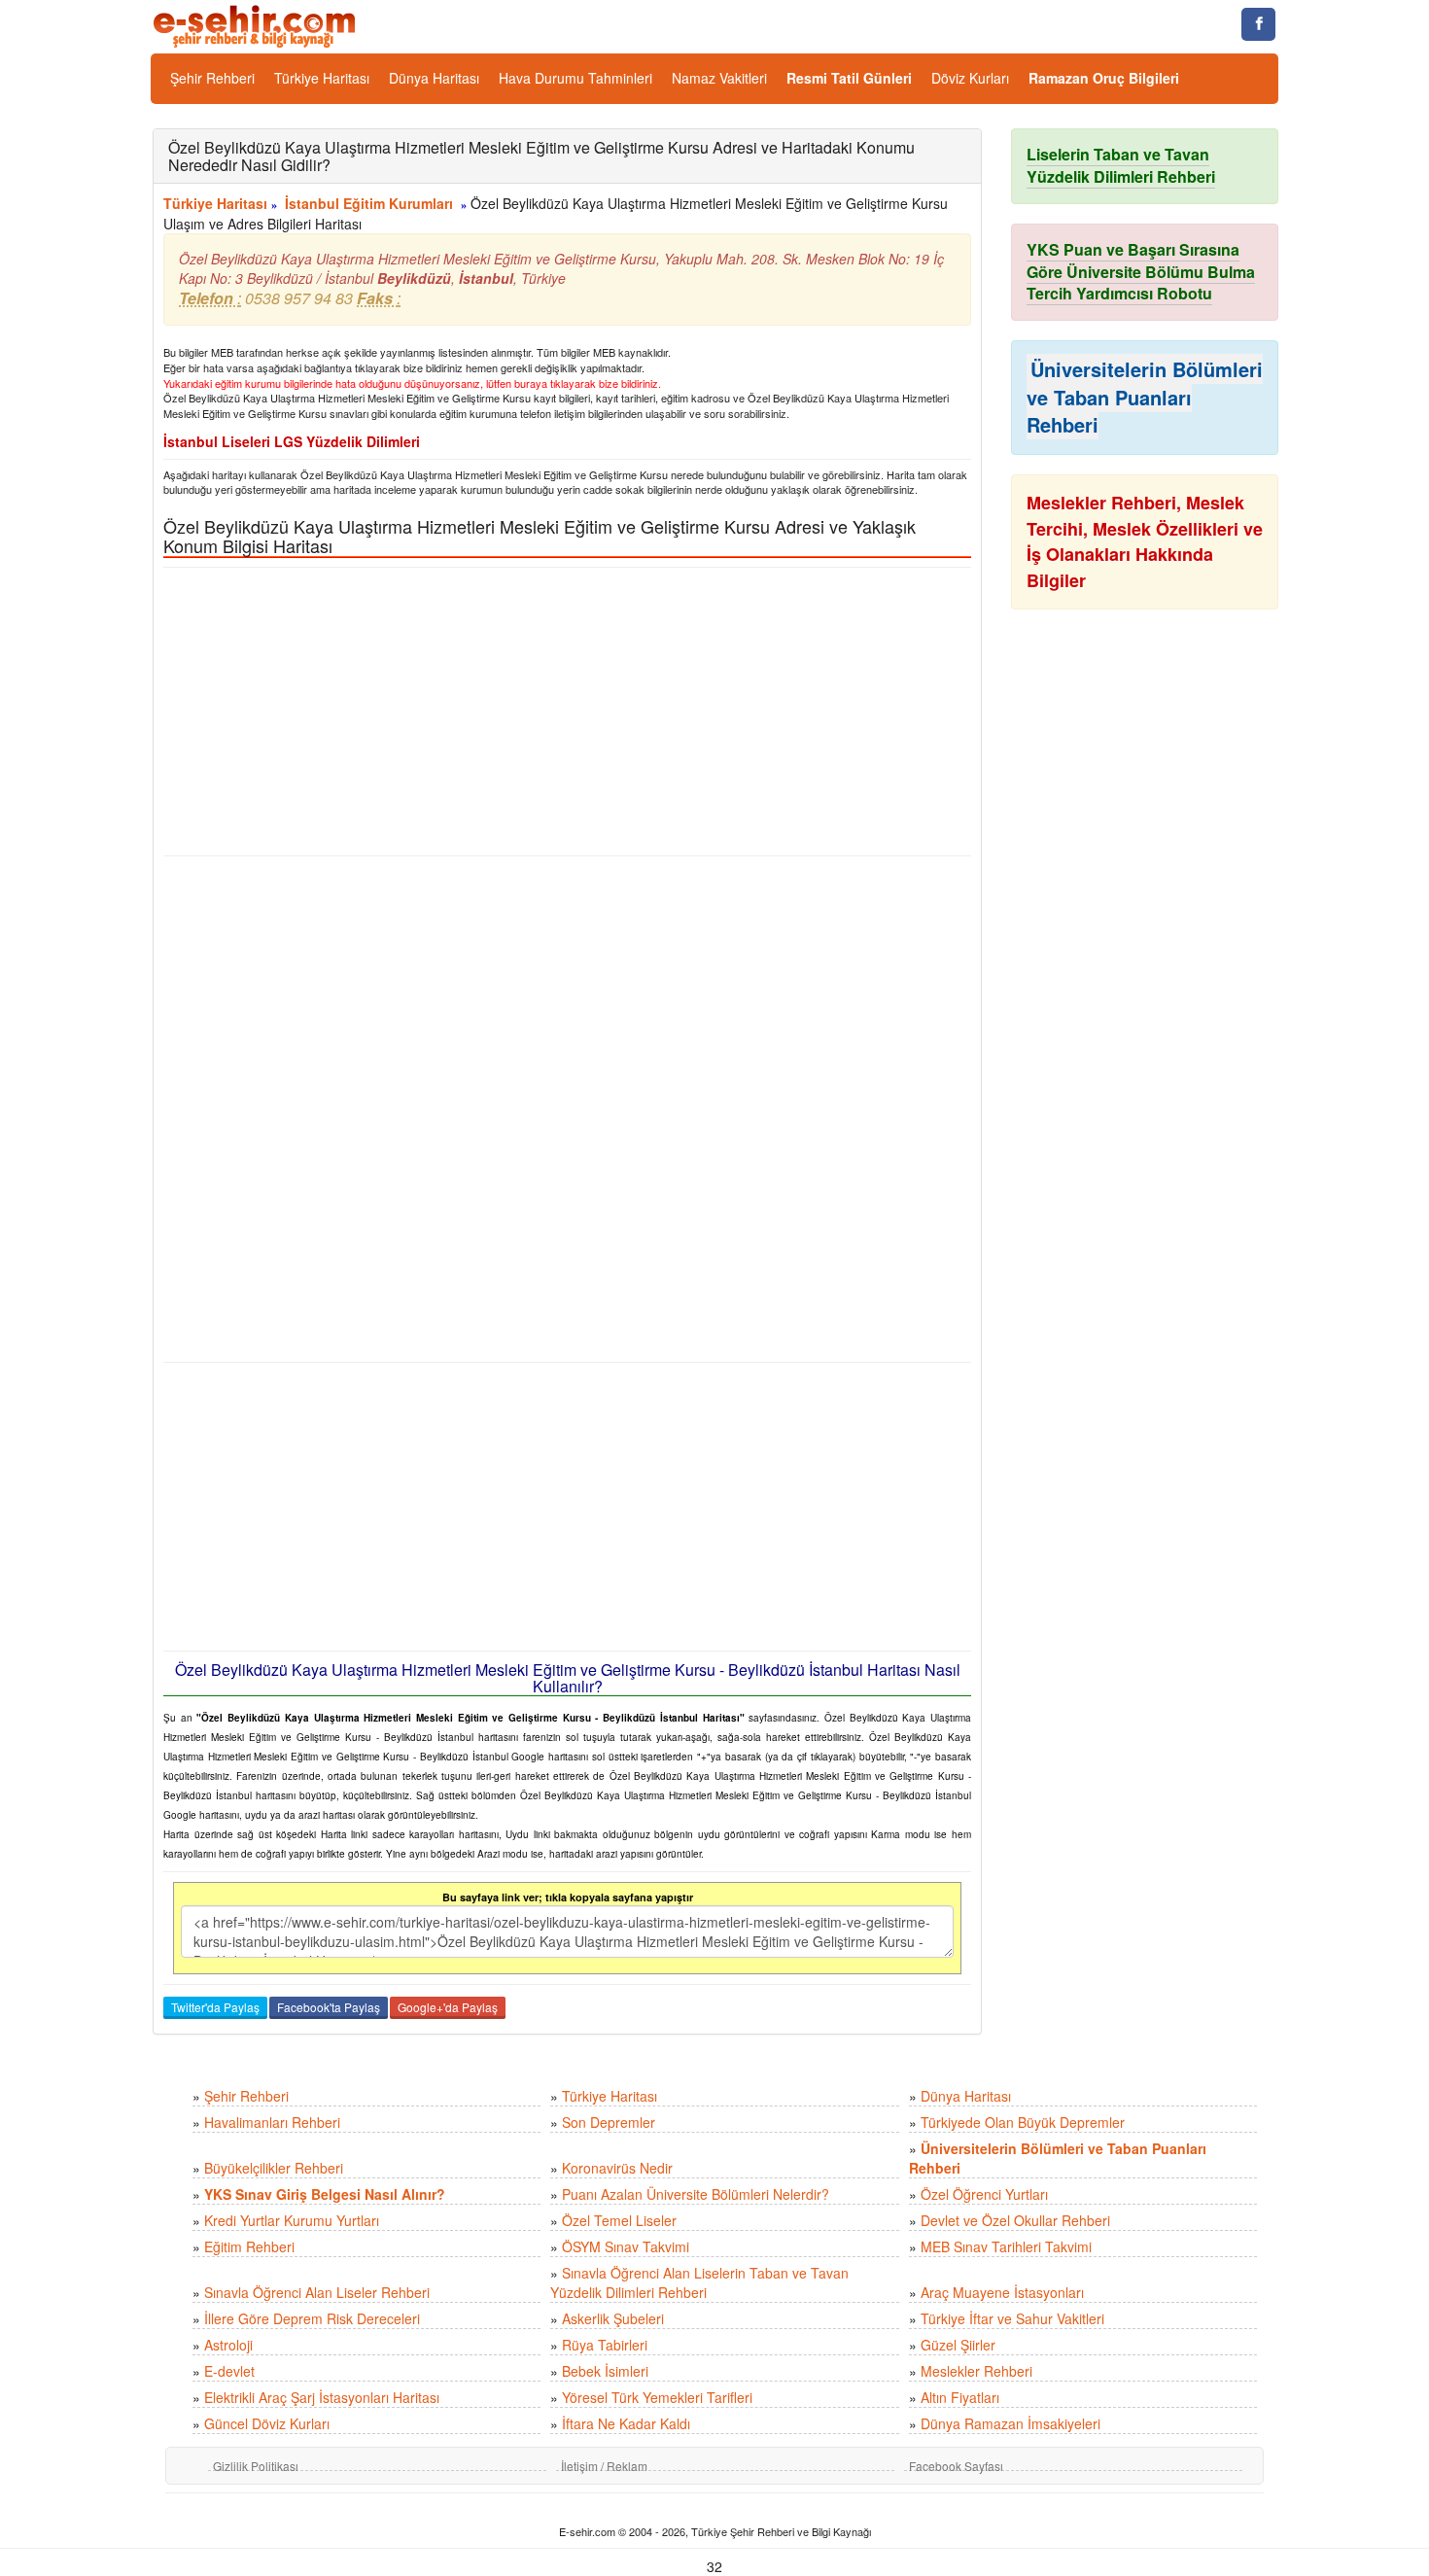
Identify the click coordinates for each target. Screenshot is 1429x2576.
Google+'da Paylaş (448, 2007)
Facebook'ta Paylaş (329, 2007)
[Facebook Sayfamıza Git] (1258, 24)
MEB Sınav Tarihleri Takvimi (1006, 2246)
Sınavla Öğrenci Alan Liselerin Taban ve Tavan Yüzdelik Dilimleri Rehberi (699, 2282)
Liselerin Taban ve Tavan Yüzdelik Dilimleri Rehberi (1121, 165)
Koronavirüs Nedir (617, 2168)
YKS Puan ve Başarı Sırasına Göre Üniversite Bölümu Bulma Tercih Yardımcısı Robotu (1141, 272)
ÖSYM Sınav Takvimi (626, 2246)
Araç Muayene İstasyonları (1002, 2292)
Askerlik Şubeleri (613, 2318)
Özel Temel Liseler (619, 2220)
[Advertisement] (567, 712)
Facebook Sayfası (956, 2466)
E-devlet (229, 2371)
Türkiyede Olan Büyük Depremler (1023, 2122)
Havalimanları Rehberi (272, 2122)
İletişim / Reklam (604, 2466)
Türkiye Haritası (322, 78)
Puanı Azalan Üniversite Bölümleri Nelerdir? (696, 2194)
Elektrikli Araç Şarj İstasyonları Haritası (322, 2397)
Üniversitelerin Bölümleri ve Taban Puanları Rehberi (1145, 397)
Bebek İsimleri (605, 2371)
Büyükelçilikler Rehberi (274, 2168)
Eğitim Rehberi (249, 2246)
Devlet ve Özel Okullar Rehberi (1015, 2220)
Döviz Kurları (970, 78)
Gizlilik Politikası (256, 2466)
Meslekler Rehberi (976, 2371)
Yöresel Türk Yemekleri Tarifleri (657, 2397)
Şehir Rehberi (212, 78)
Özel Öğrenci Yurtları (984, 2194)
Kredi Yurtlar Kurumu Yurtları (292, 2220)
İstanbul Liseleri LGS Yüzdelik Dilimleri (292, 441)
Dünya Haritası (434, 78)
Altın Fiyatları (960, 2397)
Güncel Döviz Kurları (267, 2423)
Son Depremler (609, 2122)
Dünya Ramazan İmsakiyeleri (1011, 2423)
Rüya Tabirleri (605, 2345)
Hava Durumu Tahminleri (575, 78)
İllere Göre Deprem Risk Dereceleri (312, 2318)
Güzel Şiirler (958, 2345)
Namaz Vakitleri (719, 78)
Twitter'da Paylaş (215, 2007)
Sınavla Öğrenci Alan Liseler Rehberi (317, 2292)
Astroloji (228, 2345)
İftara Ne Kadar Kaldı (626, 2423)
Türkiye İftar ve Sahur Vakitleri (1012, 2318)
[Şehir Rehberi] (256, 24)
